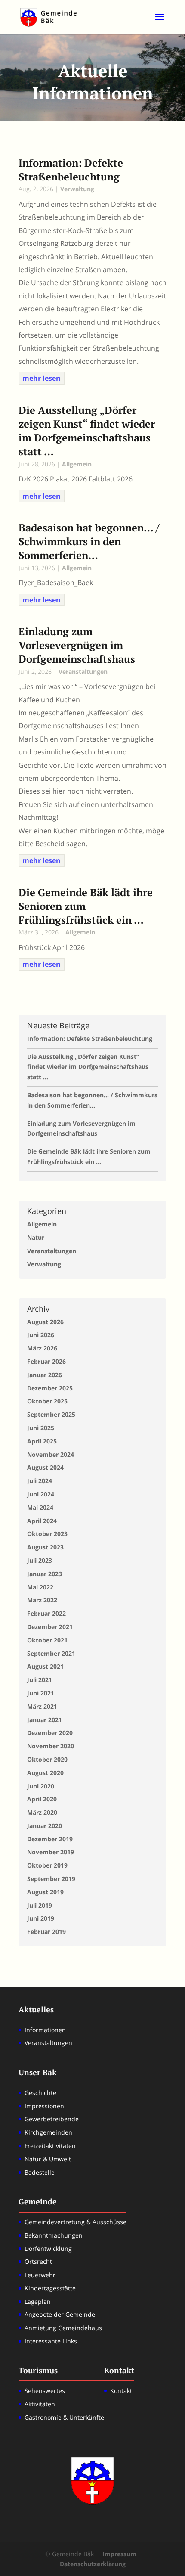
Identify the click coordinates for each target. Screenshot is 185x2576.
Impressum (119, 2554)
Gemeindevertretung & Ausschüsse (76, 2222)
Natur (36, 1237)
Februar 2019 (46, 1932)
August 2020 (45, 1773)
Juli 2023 (40, 1560)
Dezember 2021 (50, 1627)
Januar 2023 (45, 1574)
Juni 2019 (41, 1918)
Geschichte (40, 2093)
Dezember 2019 (50, 1839)
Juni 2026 (41, 1335)
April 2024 (42, 1521)
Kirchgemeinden (48, 2132)
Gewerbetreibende (52, 2119)
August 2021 (45, 1666)
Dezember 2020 (50, 1733)
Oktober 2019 (47, 1865)
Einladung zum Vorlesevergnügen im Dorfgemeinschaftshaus (77, 645)
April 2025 (42, 1441)
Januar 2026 (45, 1375)
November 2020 (51, 1746)
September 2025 (51, 1414)
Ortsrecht (38, 2261)
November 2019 (51, 1852)
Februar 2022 (46, 1613)
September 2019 (51, 1879)
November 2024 (51, 1454)
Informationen (45, 2030)
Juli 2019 (40, 1905)
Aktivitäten (40, 2404)
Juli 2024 (40, 1481)
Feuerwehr (40, 2275)
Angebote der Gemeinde (60, 2314)
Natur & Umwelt (48, 2159)
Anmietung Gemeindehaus (63, 2328)
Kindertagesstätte (50, 2288)
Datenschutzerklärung (93, 2564)
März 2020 (42, 1812)
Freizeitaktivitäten (50, 2146)
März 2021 (42, 1706)
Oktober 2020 (47, 1759)
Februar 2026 (46, 1361)
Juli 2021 (40, 1680)
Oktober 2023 (47, 1534)
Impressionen (44, 2106)
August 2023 (45, 1547)
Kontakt (121, 2391)
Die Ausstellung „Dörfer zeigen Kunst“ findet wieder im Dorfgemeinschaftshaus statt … (87, 431)
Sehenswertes (45, 2391)
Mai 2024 (40, 1507)
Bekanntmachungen (54, 2235)
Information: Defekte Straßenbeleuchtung (71, 170)
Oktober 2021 (47, 1640)
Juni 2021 (41, 1693)
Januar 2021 (45, 1720)
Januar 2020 (45, 1826)
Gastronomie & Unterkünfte (64, 2417)
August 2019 (45, 1892)
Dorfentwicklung (48, 2249)
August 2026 (45, 1322)
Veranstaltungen (83, 672)
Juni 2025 (41, 1428)
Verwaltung (77, 189)
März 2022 (42, 1600)
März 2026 (42, 1348)
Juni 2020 (41, 1786)
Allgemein (77, 464)
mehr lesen (42, 378)
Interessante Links (51, 2341)
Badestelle (40, 2172)
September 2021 (51, 1653)
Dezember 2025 (50, 1388)
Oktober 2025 (47, 1401)
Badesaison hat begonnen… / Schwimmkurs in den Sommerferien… (89, 541)
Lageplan (38, 2301)
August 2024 (45, 1467)
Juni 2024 (41, 1494)
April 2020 (42, 1799)
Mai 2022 (40, 1587)
